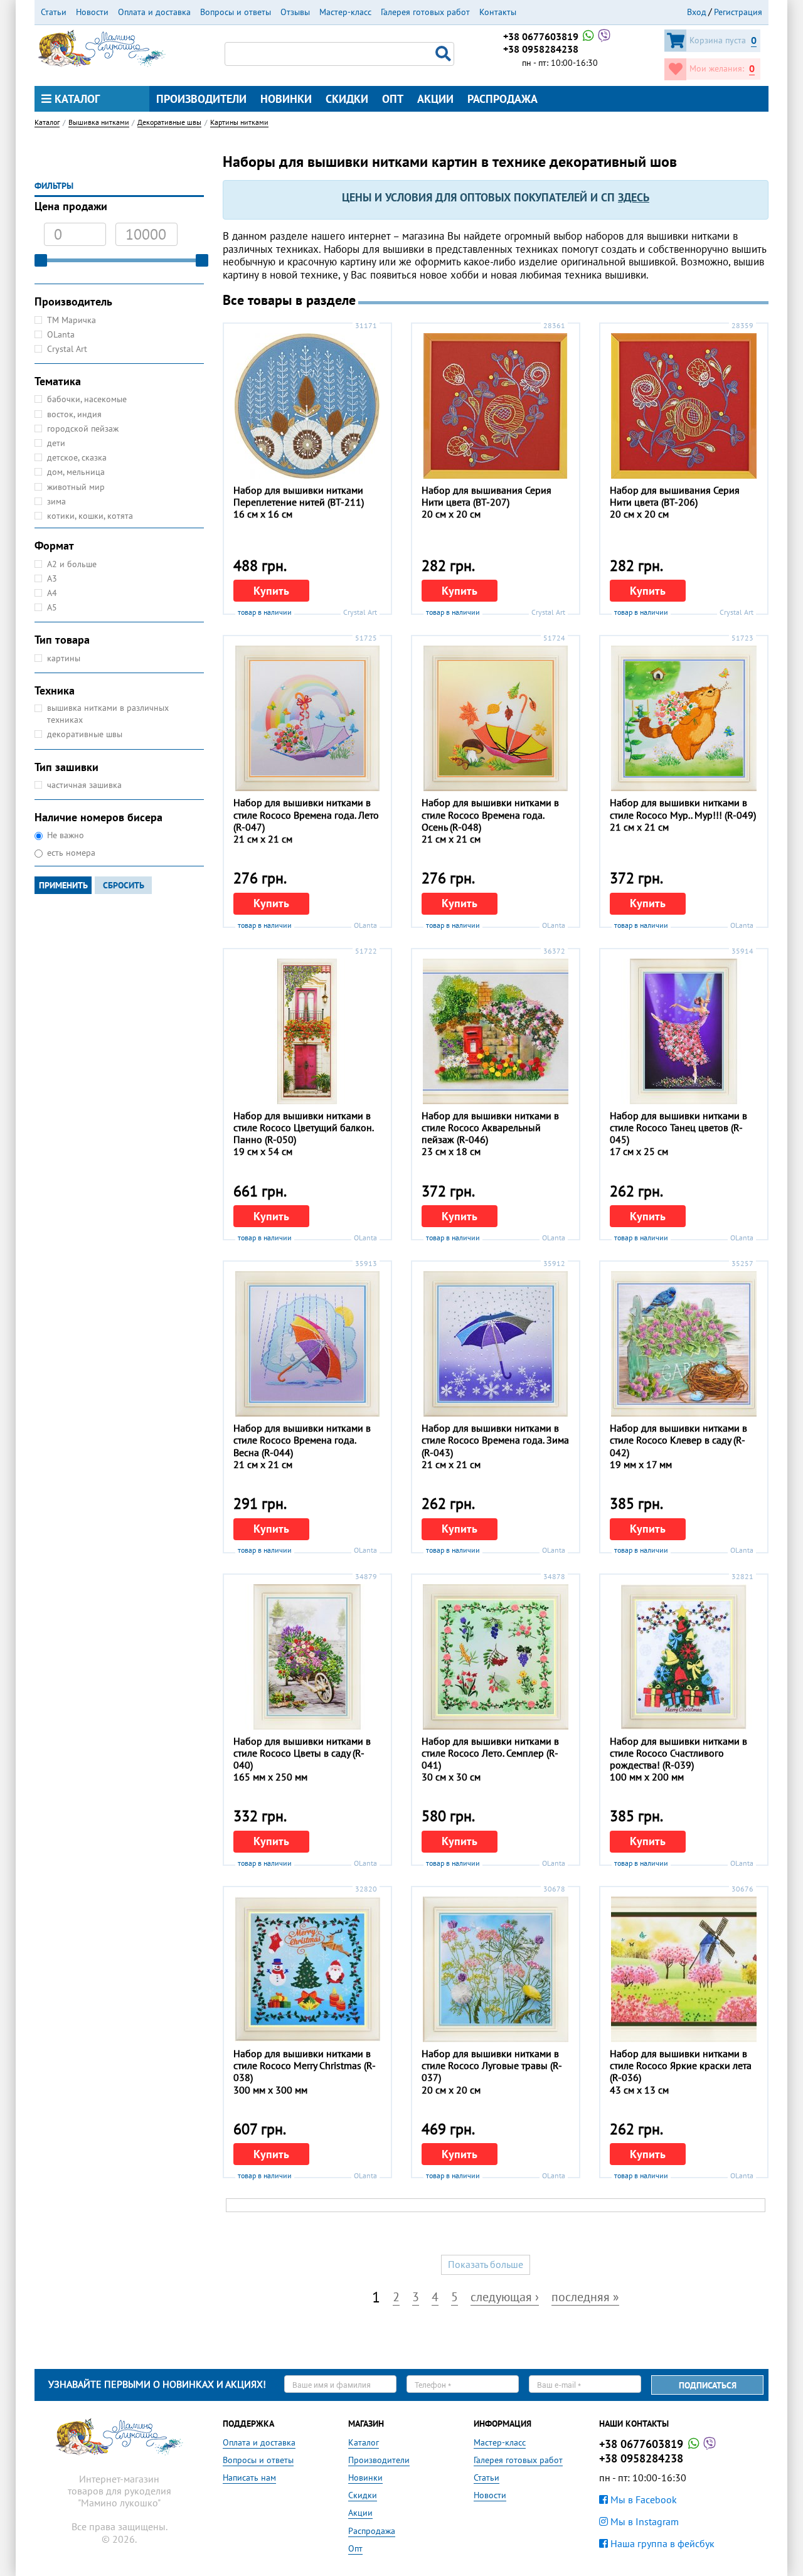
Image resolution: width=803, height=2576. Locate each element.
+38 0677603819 (542, 36)
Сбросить (124, 885)
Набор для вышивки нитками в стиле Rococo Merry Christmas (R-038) (305, 2065)
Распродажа (503, 99)
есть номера (71, 853)
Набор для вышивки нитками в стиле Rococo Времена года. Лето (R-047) (306, 814)
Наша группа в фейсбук (661, 2543)
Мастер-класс (345, 12)
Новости (92, 12)
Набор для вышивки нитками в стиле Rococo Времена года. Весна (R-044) (302, 1440)
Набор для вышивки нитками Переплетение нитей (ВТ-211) (299, 496)
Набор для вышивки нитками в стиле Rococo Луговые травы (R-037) (492, 2065)
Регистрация (738, 12)
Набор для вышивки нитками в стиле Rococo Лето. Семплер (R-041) (490, 1753)
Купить (271, 591)
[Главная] (102, 47)
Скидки (347, 99)
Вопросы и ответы (236, 12)
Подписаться (708, 2385)
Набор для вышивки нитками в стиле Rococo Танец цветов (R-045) (678, 1127)
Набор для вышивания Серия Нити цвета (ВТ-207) (487, 496)
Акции (435, 99)
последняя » (585, 2298)
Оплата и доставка (154, 12)
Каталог (76, 99)
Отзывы (295, 12)
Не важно (66, 835)
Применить (63, 885)
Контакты (498, 12)
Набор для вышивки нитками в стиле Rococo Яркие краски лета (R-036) (681, 2065)
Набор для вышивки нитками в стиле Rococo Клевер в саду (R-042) (678, 1440)
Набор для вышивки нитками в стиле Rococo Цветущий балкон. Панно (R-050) (303, 1127)
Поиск (445, 54)
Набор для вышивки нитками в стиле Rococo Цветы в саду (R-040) (302, 1753)
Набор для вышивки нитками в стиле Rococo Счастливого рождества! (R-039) (678, 1753)
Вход (697, 12)
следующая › (505, 2298)
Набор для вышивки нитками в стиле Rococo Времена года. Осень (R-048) (490, 814)
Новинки (286, 99)
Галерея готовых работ (425, 12)
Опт (393, 99)
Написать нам (249, 2478)
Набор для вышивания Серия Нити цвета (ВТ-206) (675, 496)
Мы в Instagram (643, 2521)
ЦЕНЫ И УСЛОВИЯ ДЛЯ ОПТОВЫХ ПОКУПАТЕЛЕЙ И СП (496, 197)
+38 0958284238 (541, 49)
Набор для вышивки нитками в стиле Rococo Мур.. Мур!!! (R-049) (683, 808)
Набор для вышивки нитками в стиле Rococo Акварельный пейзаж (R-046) (490, 1127)
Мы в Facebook (642, 2499)
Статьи (54, 12)
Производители (201, 99)
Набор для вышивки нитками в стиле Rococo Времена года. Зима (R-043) (495, 1440)
